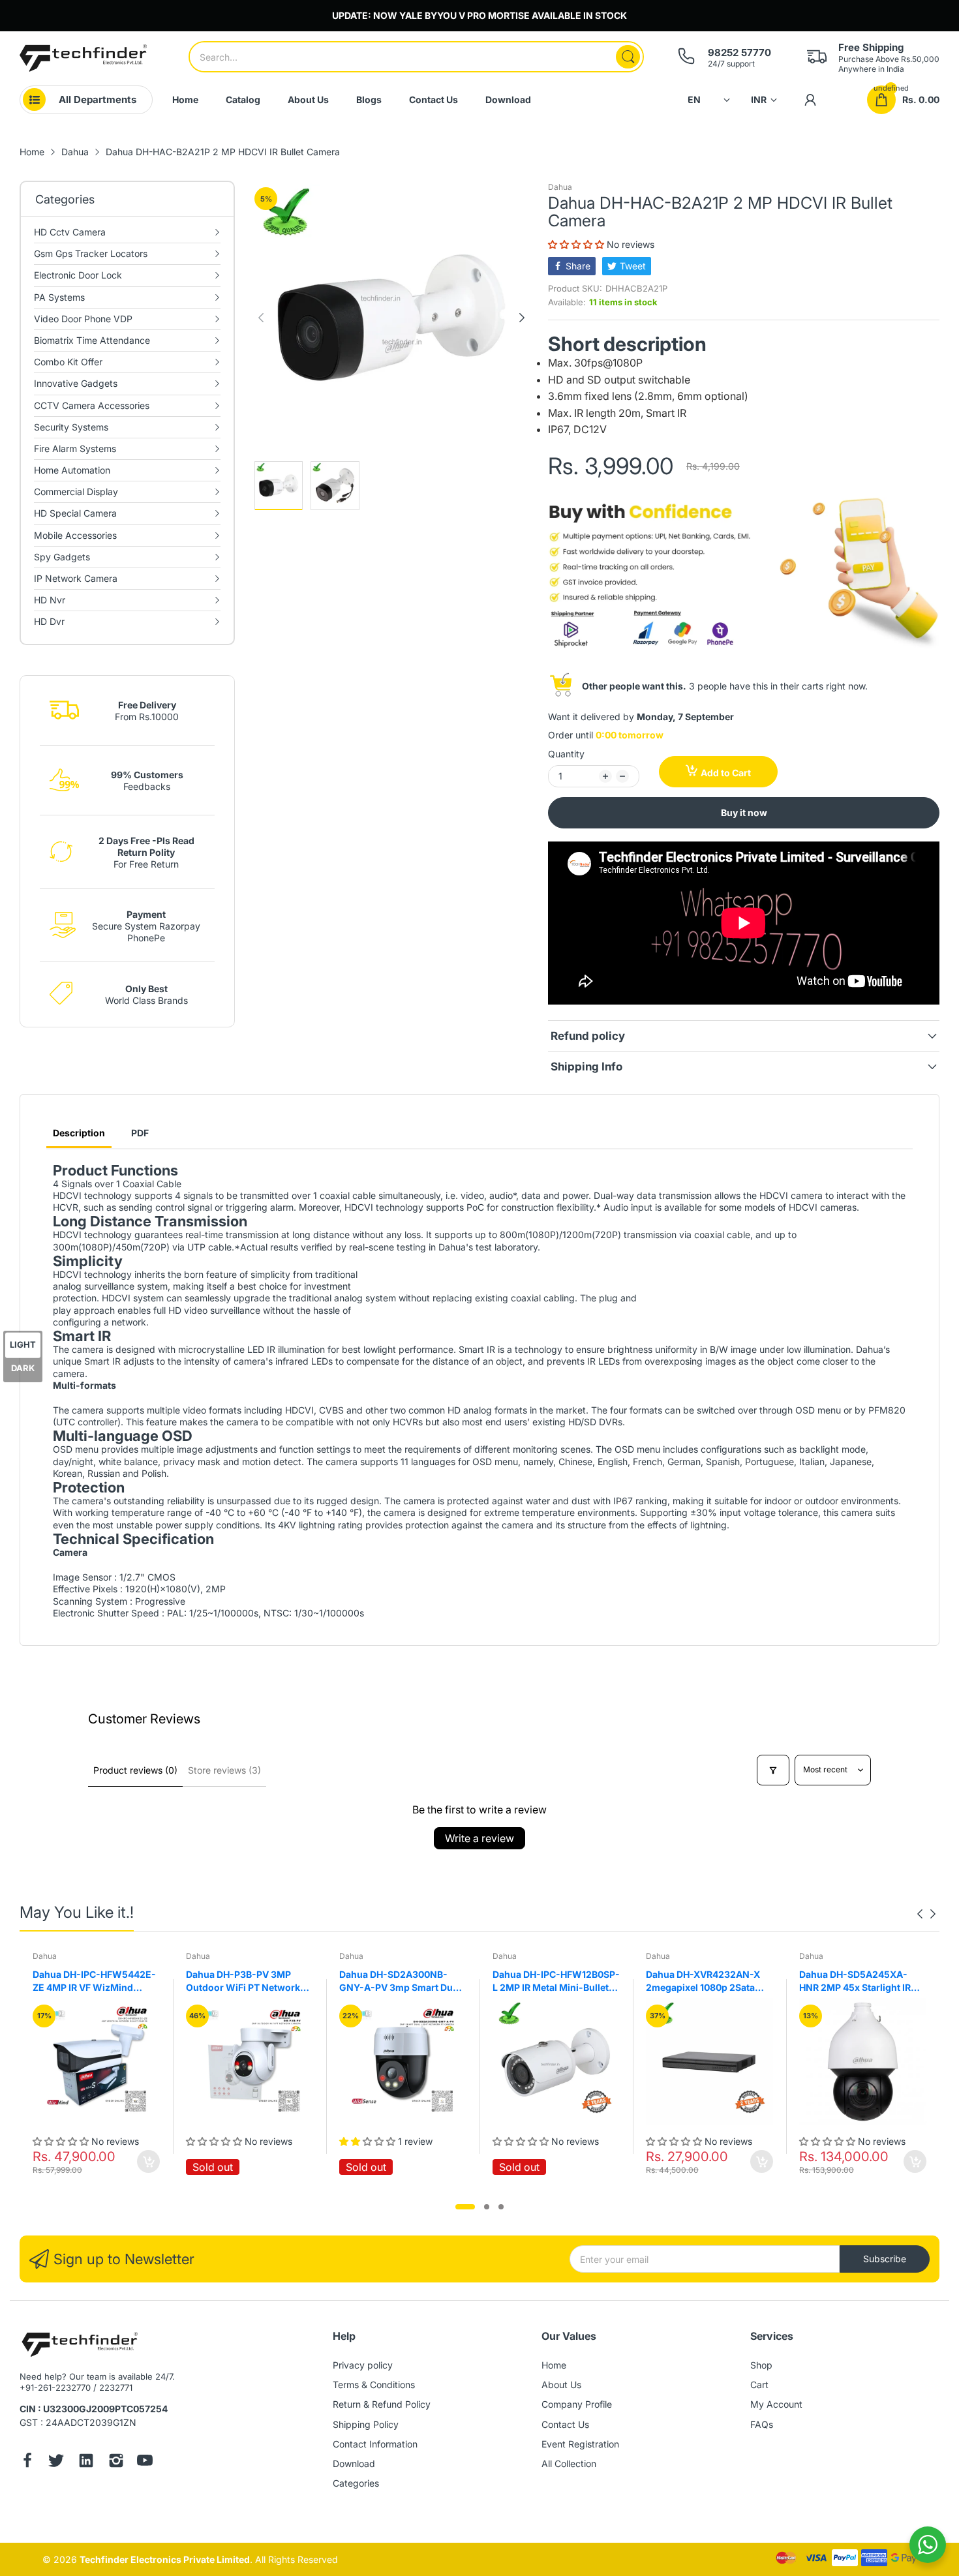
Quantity (566, 754)
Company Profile (577, 2404)
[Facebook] (27, 2462)
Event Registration (580, 2444)
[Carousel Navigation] (926, 1914)
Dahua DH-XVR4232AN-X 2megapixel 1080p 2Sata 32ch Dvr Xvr (703, 1981)
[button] (577, 244)
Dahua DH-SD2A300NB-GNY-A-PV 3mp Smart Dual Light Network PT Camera (400, 1981)
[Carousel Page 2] (487, 2207)
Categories (356, 2483)
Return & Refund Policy (382, 2404)
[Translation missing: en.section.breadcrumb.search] (628, 57)
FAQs (762, 2424)
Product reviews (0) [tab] (135, 1770)
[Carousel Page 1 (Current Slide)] (465, 2207)
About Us (561, 2385)
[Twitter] (56, 2462)
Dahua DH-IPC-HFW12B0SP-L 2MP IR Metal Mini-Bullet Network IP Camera (556, 1981)
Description (79, 1133)
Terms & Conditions (374, 2385)
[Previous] (522, 318)
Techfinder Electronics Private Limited (165, 2559)
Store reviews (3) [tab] (224, 1770)
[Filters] (773, 1770)
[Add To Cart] (148, 2161)
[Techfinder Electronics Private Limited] (83, 58)
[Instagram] (116, 2462)
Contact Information (375, 2444)
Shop (761, 2365)
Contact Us (565, 2424)
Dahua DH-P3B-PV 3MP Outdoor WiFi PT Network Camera (243, 1981)
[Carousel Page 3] (501, 2207)
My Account (776, 2404)
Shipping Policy (366, 2424)
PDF (140, 1133)
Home (554, 2365)
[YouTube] (145, 2462)
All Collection (569, 2463)
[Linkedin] (86, 2462)
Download (354, 2463)
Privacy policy (363, 2365)
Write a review (479, 1838)
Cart (759, 2385)
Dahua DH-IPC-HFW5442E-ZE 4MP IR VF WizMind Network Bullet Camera (94, 1981)
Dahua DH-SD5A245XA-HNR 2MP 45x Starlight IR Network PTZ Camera (855, 1981)
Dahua (560, 187)
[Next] (261, 318)
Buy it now (744, 812)
